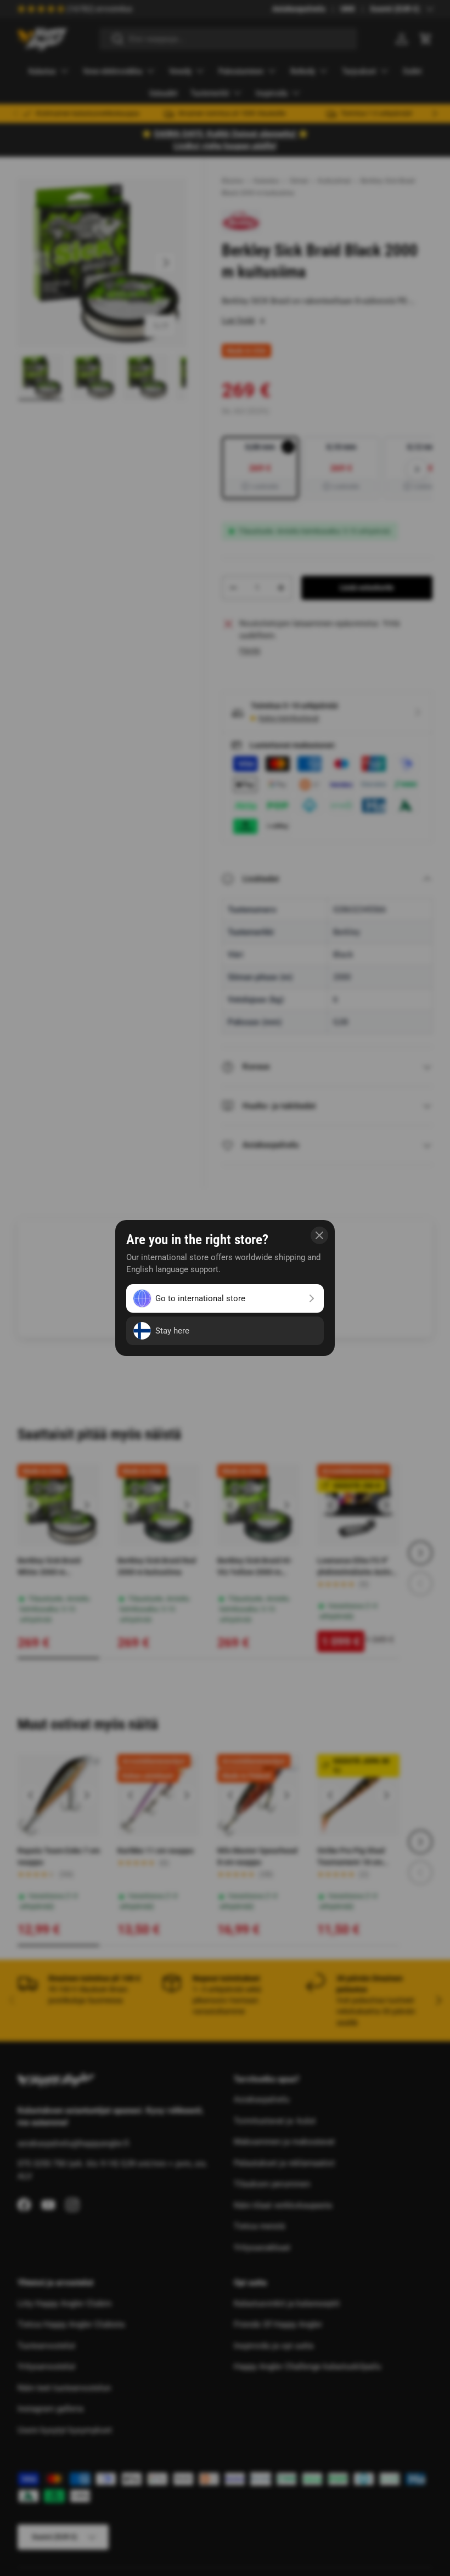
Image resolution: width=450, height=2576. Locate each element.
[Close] (319, 1235)
